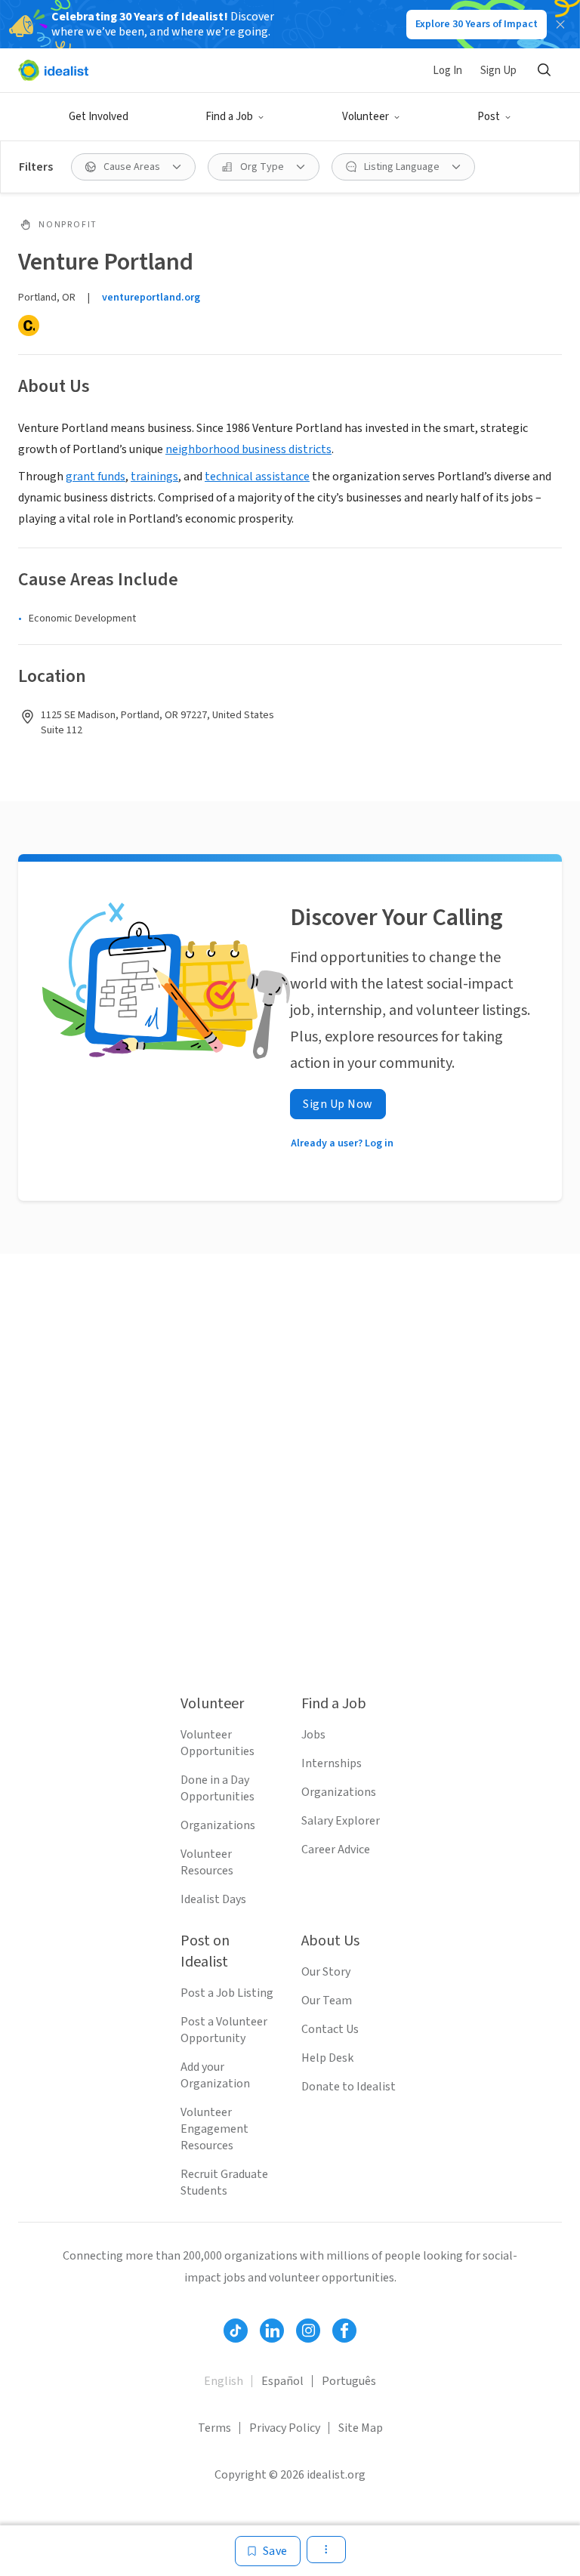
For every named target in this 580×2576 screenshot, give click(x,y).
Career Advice (336, 1849)
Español (282, 2381)
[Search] (544, 70)
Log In (447, 71)
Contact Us (330, 2029)
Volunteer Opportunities (217, 1743)
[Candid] (29, 325)
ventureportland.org (151, 298)
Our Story (326, 1972)
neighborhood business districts (248, 449)
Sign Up (498, 71)
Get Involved (99, 117)
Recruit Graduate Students (224, 2183)
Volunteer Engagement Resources (214, 2129)
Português (349, 2381)
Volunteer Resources (207, 1862)
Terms (214, 2428)
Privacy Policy (285, 2428)
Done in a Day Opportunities (217, 1788)
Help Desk (327, 2058)
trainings (154, 477)
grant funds (96, 477)
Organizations (218, 1825)
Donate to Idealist (349, 2087)
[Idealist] (53, 70)
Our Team (327, 2001)
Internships (332, 1763)
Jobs (313, 1735)
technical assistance (257, 477)
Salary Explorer (341, 1821)
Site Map (361, 2428)
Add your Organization (215, 2075)
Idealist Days (213, 1899)
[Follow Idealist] (236, 2331)
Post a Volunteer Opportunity (224, 2030)
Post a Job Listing (227, 1993)
